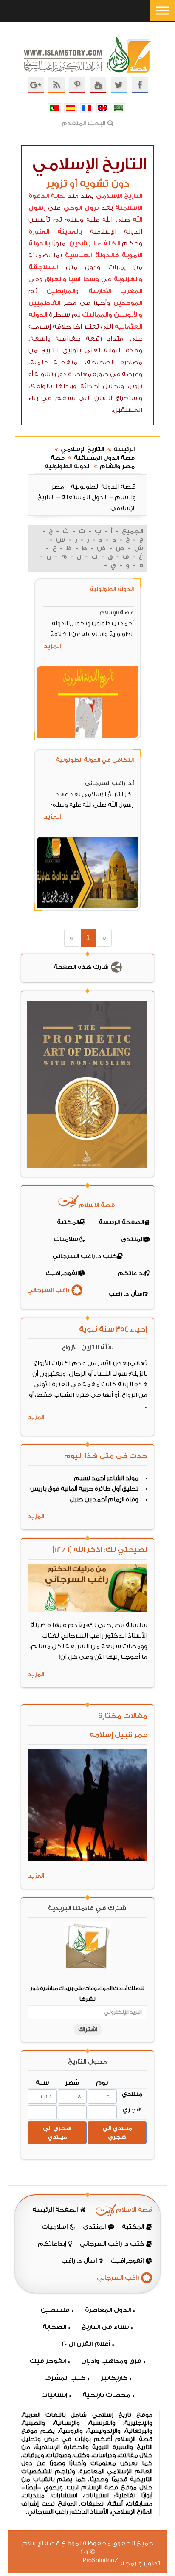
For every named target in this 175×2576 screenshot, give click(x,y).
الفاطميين (44, 303)
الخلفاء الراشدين (95, 244)
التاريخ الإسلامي (119, 196)
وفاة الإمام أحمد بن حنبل (104, 1500)
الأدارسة (100, 291)
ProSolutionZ (106, 2561)
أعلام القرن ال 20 (86, 2344)
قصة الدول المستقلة (104, 458)
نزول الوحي (81, 208)
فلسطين (55, 2310)
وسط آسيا (83, 279)
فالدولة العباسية (92, 255)
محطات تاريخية (106, 2395)
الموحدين (128, 303)
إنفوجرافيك (48, 2361)
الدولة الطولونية (68, 467)
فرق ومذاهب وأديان (111, 2361)
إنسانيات (54, 2395)
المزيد (52, 646)
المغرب (131, 291)
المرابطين (61, 291)
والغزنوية (128, 279)
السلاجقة (43, 267)
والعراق (55, 279)
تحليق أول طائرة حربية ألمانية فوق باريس (84, 1489)
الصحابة (54, 2327)
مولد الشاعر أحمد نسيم (106, 1478)
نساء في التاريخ (105, 2327)
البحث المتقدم (83, 124)
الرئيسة (124, 450)
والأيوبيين (128, 315)
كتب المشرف (65, 2378)
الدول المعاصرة (108, 2310)
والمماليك (97, 315)
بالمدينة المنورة (55, 232)
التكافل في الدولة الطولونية (95, 760)
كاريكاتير (114, 2378)
